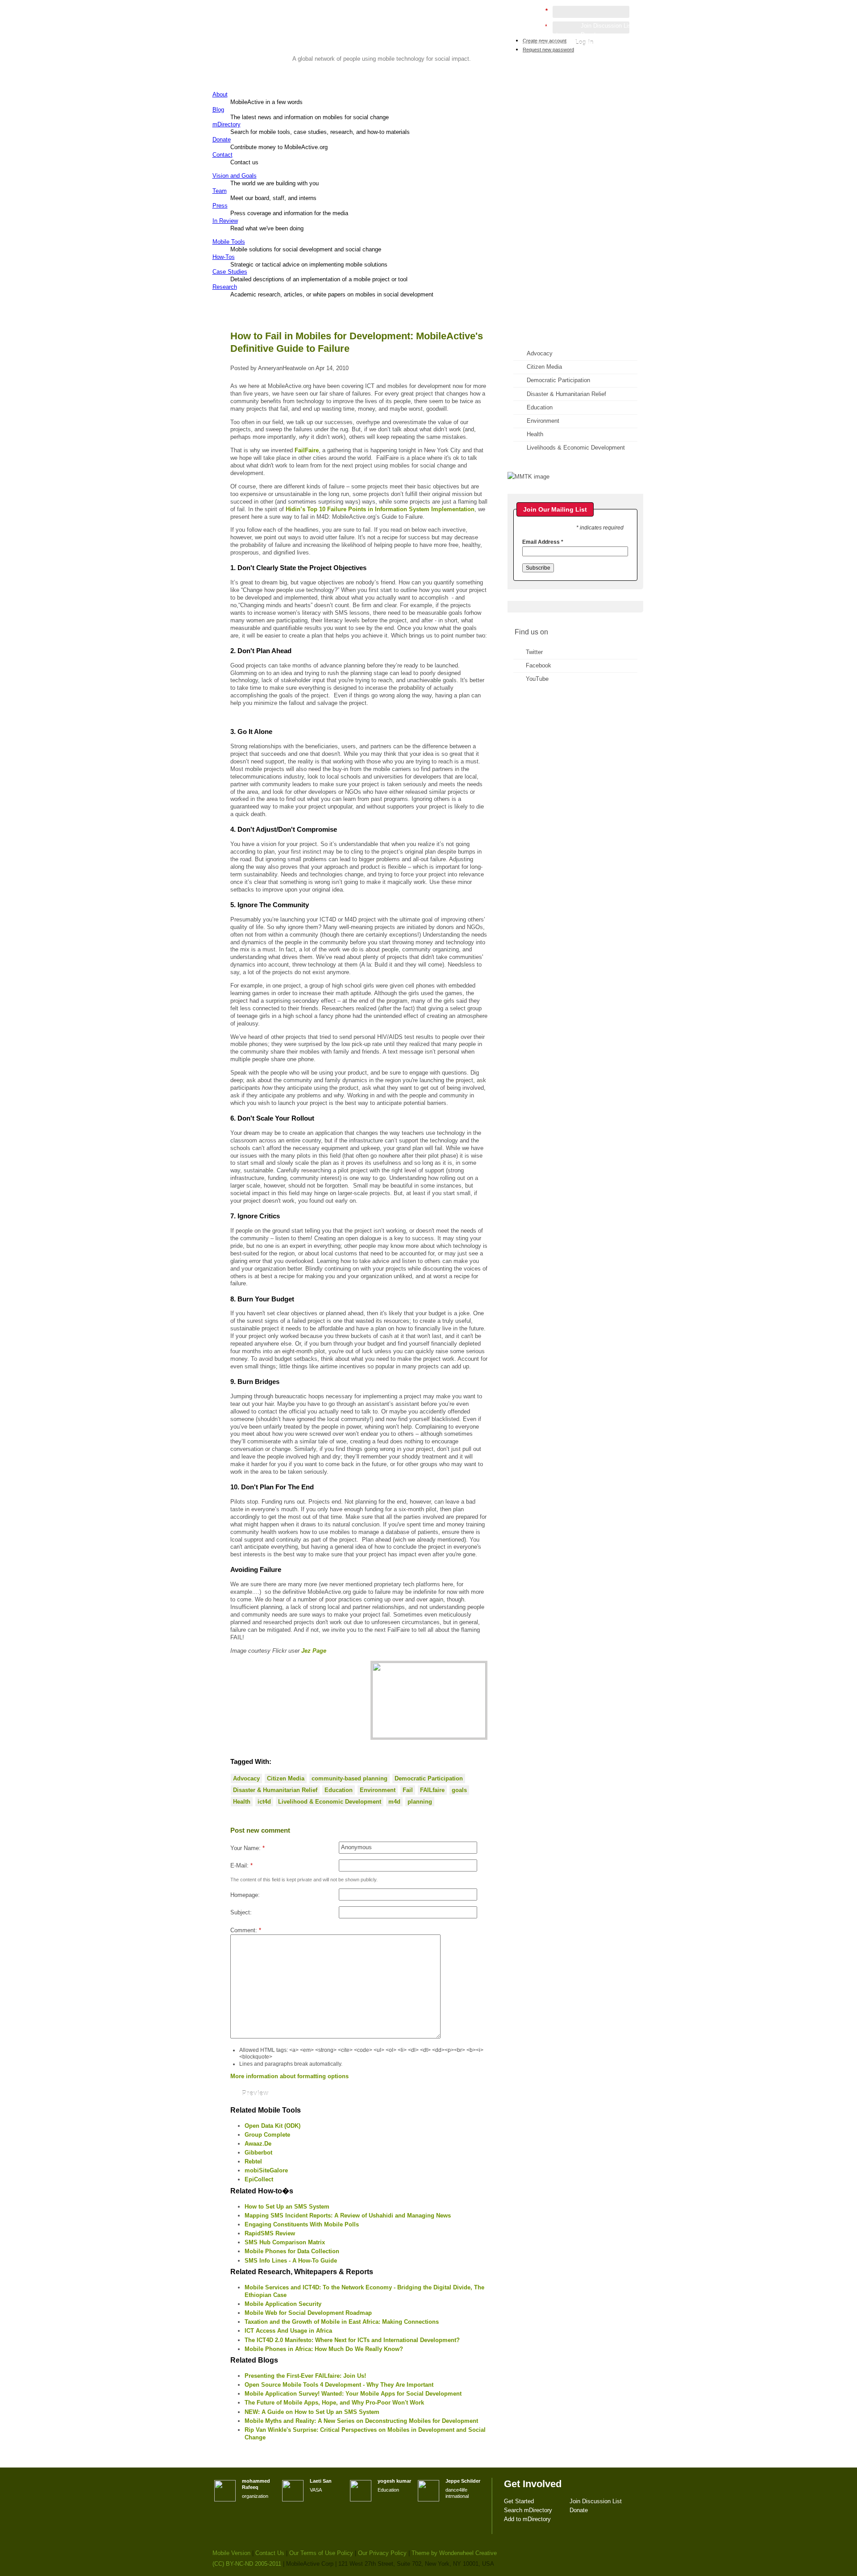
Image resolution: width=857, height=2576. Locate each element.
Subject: (241, 1912)
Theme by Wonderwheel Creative (454, 2553)
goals (459, 1790)
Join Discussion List (607, 26)
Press (220, 206)
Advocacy (246, 1778)
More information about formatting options (289, 2076)
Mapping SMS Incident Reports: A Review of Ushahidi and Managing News (348, 2215)
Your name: (248, 1848)
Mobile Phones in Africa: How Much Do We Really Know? (324, 2349)
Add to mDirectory (541, 44)
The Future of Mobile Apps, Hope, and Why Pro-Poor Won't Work (334, 2403)
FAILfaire (432, 1790)
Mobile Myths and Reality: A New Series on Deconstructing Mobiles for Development (361, 2421)
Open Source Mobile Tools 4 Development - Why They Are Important (339, 2385)
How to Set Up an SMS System (287, 2207)
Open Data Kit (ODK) (272, 2126)
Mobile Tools (229, 242)
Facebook (539, 665)
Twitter (534, 652)
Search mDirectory (542, 35)
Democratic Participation (429, 1778)
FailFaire (307, 450)
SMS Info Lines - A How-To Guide (291, 2261)
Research (225, 287)
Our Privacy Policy (382, 2553)
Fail (408, 1790)
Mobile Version (231, 2553)
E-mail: (241, 1865)
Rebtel (253, 2161)
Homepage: (245, 1895)
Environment (378, 1790)
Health (242, 1802)
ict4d (264, 1802)
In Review (225, 221)
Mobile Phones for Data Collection (292, 2251)
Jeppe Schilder (463, 2481)
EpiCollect (259, 2179)
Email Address (543, 542)
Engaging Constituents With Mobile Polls (302, 2224)
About (220, 94)
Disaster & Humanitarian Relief (275, 1790)
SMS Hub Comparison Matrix (285, 2242)
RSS (624, 110)
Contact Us (270, 2553)
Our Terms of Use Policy (321, 2553)
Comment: (246, 1930)
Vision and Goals (235, 176)
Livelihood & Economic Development (330, 1802)
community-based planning (349, 1778)
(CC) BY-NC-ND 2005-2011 (247, 2564)
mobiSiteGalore (266, 2170)
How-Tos (224, 257)
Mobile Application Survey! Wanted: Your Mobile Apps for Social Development (353, 2394)
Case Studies (230, 272)
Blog (218, 110)
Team (220, 191)
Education (339, 1790)
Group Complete (267, 2135)
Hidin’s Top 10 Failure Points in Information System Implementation (380, 509)
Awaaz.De (258, 2144)
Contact (223, 155)
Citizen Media (286, 1778)
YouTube (537, 679)
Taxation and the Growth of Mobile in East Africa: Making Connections (342, 2322)
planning (420, 1802)
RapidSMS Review (270, 2233)
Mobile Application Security (283, 2304)
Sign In (624, 52)
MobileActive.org (282, 43)
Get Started (533, 26)
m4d (394, 1802)
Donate (222, 140)
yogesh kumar (394, 2481)
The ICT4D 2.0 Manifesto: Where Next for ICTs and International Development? (352, 2340)
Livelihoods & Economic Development (576, 448)
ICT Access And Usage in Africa (288, 2331)
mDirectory (227, 124)
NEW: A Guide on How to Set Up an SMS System (312, 2412)
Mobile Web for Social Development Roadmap (308, 2313)
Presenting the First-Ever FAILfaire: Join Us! (305, 2376)
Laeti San (321, 2481)
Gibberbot (258, 2153)
